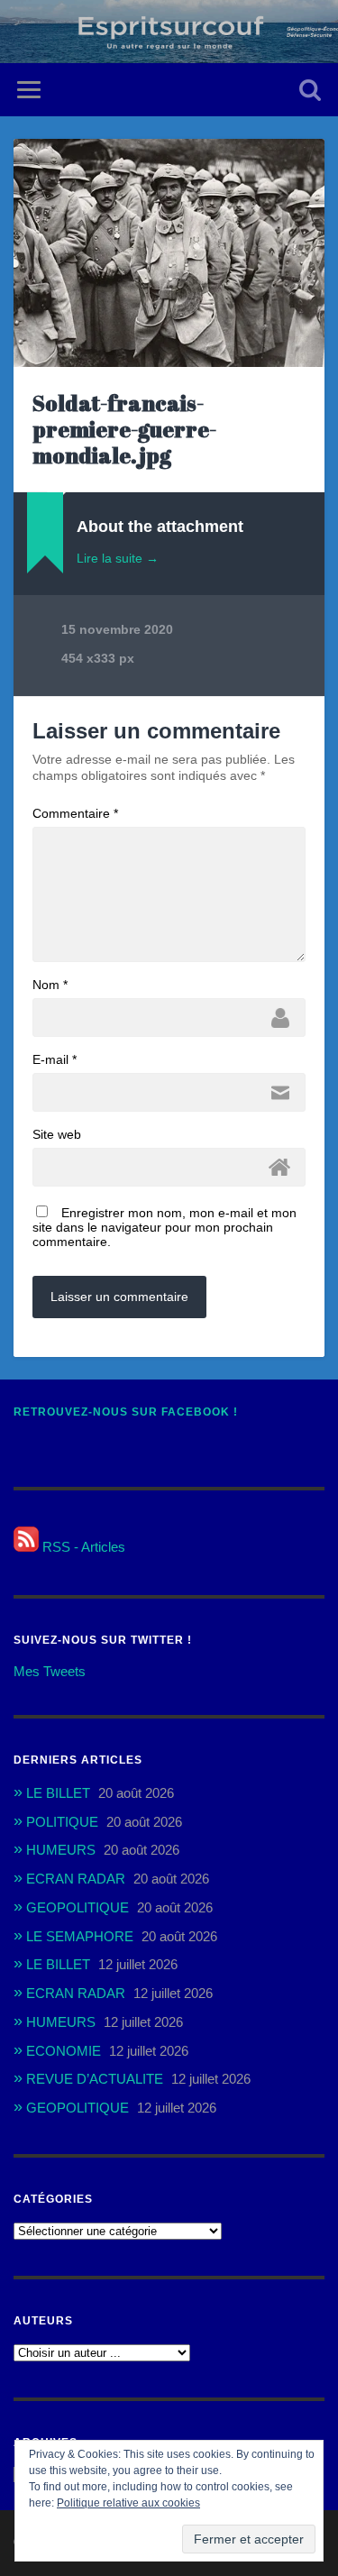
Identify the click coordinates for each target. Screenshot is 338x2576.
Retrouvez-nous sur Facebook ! (126, 1412)
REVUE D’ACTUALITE (95, 2079)
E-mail (55, 1059)
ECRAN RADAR (76, 1879)
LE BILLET (58, 1793)
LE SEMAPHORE (80, 1936)
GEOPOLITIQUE (78, 1907)
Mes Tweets (50, 1671)
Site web (57, 1134)
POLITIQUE (62, 1822)
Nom (50, 985)
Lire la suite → (118, 558)
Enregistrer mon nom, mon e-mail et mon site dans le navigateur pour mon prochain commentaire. (164, 1227)
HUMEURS (61, 1850)
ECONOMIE (64, 2051)
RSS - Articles (82, 1547)
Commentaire (75, 813)
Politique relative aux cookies (128, 2503)
